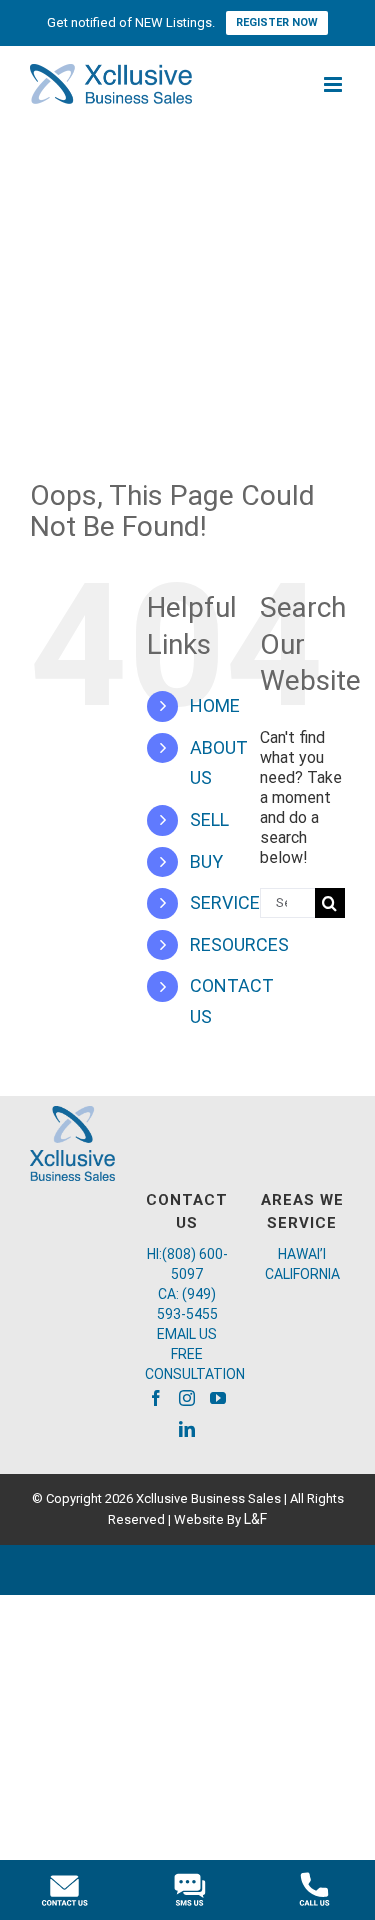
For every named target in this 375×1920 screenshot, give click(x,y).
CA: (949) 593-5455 (187, 1304)
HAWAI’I (302, 1254)
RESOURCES (239, 944)
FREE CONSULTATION (187, 1364)
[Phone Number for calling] (312, 1890)
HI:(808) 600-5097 (187, 1264)
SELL (209, 819)
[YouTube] (218, 1398)
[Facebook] (156, 1398)
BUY (206, 861)
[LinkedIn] (187, 1429)
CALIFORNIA (302, 1274)
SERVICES (230, 902)
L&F (255, 1519)
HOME (215, 705)
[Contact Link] (62, 1890)
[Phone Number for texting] (187, 1890)
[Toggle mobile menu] (334, 84)
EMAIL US (187, 1334)
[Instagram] (187, 1398)
